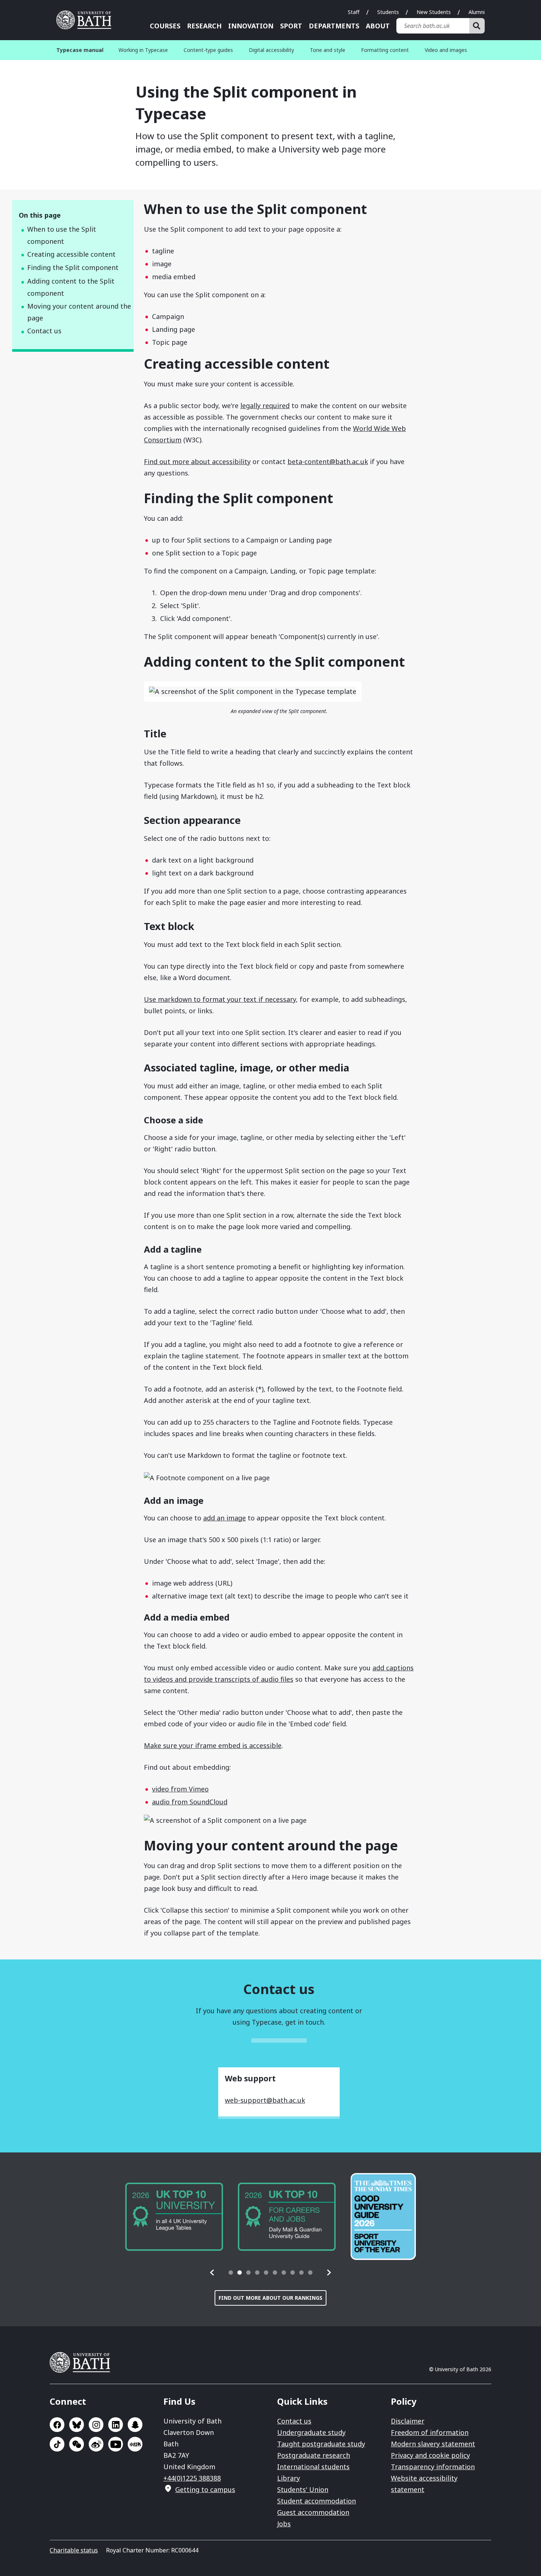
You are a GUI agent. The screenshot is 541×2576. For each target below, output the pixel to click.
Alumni (477, 12)
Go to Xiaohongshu (135, 2444)
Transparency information (433, 2467)
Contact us (44, 331)
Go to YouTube (116, 2444)
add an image (224, 1518)
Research (204, 26)
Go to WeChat (77, 2444)
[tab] (231, 2273)
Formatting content (385, 50)
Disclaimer (408, 2421)
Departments (334, 26)
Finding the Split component (73, 267)
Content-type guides (208, 50)
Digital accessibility (271, 50)
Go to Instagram (96, 2425)
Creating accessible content (71, 254)
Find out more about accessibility (197, 461)
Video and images (446, 50)
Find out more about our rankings (270, 2298)
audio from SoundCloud (190, 1802)
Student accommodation (317, 2501)
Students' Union (303, 2489)
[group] (174, 2217)
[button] (212, 2273)
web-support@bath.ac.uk (265, 2100)
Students (388, 12)
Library (289, 2478)
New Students (434, 12)
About (378, 26)
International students (313, 2467)
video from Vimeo (180, 1789)
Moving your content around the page (79, 312)
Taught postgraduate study (321, 2444)
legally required (265, 406)
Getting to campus (205, 2489)
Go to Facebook (57, 2425)
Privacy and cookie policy (430, 2455)
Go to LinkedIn (116, 2425)
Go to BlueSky (77, 2425)
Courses (165, 26)
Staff (354, 12)
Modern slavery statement (433, 2444)
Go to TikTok (57, 2444)
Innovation (251, 26)
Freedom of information (430, 2432)
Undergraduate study (311, 2432)
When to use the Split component (62, 235)
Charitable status (74, 2550)
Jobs (284, 2524)
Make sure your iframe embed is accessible (213, 1745)
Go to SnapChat (135, 2425)
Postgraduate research (314, 2455)
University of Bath (86, 20)
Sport (291, 26)
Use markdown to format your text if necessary (220, 999)
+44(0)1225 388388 (192, 2478)
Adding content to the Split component (71, 287)
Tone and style (328, 50)
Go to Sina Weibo (96, 2444)
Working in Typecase (143, 50)
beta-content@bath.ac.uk (328, 461)
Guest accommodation (313, 2512)
